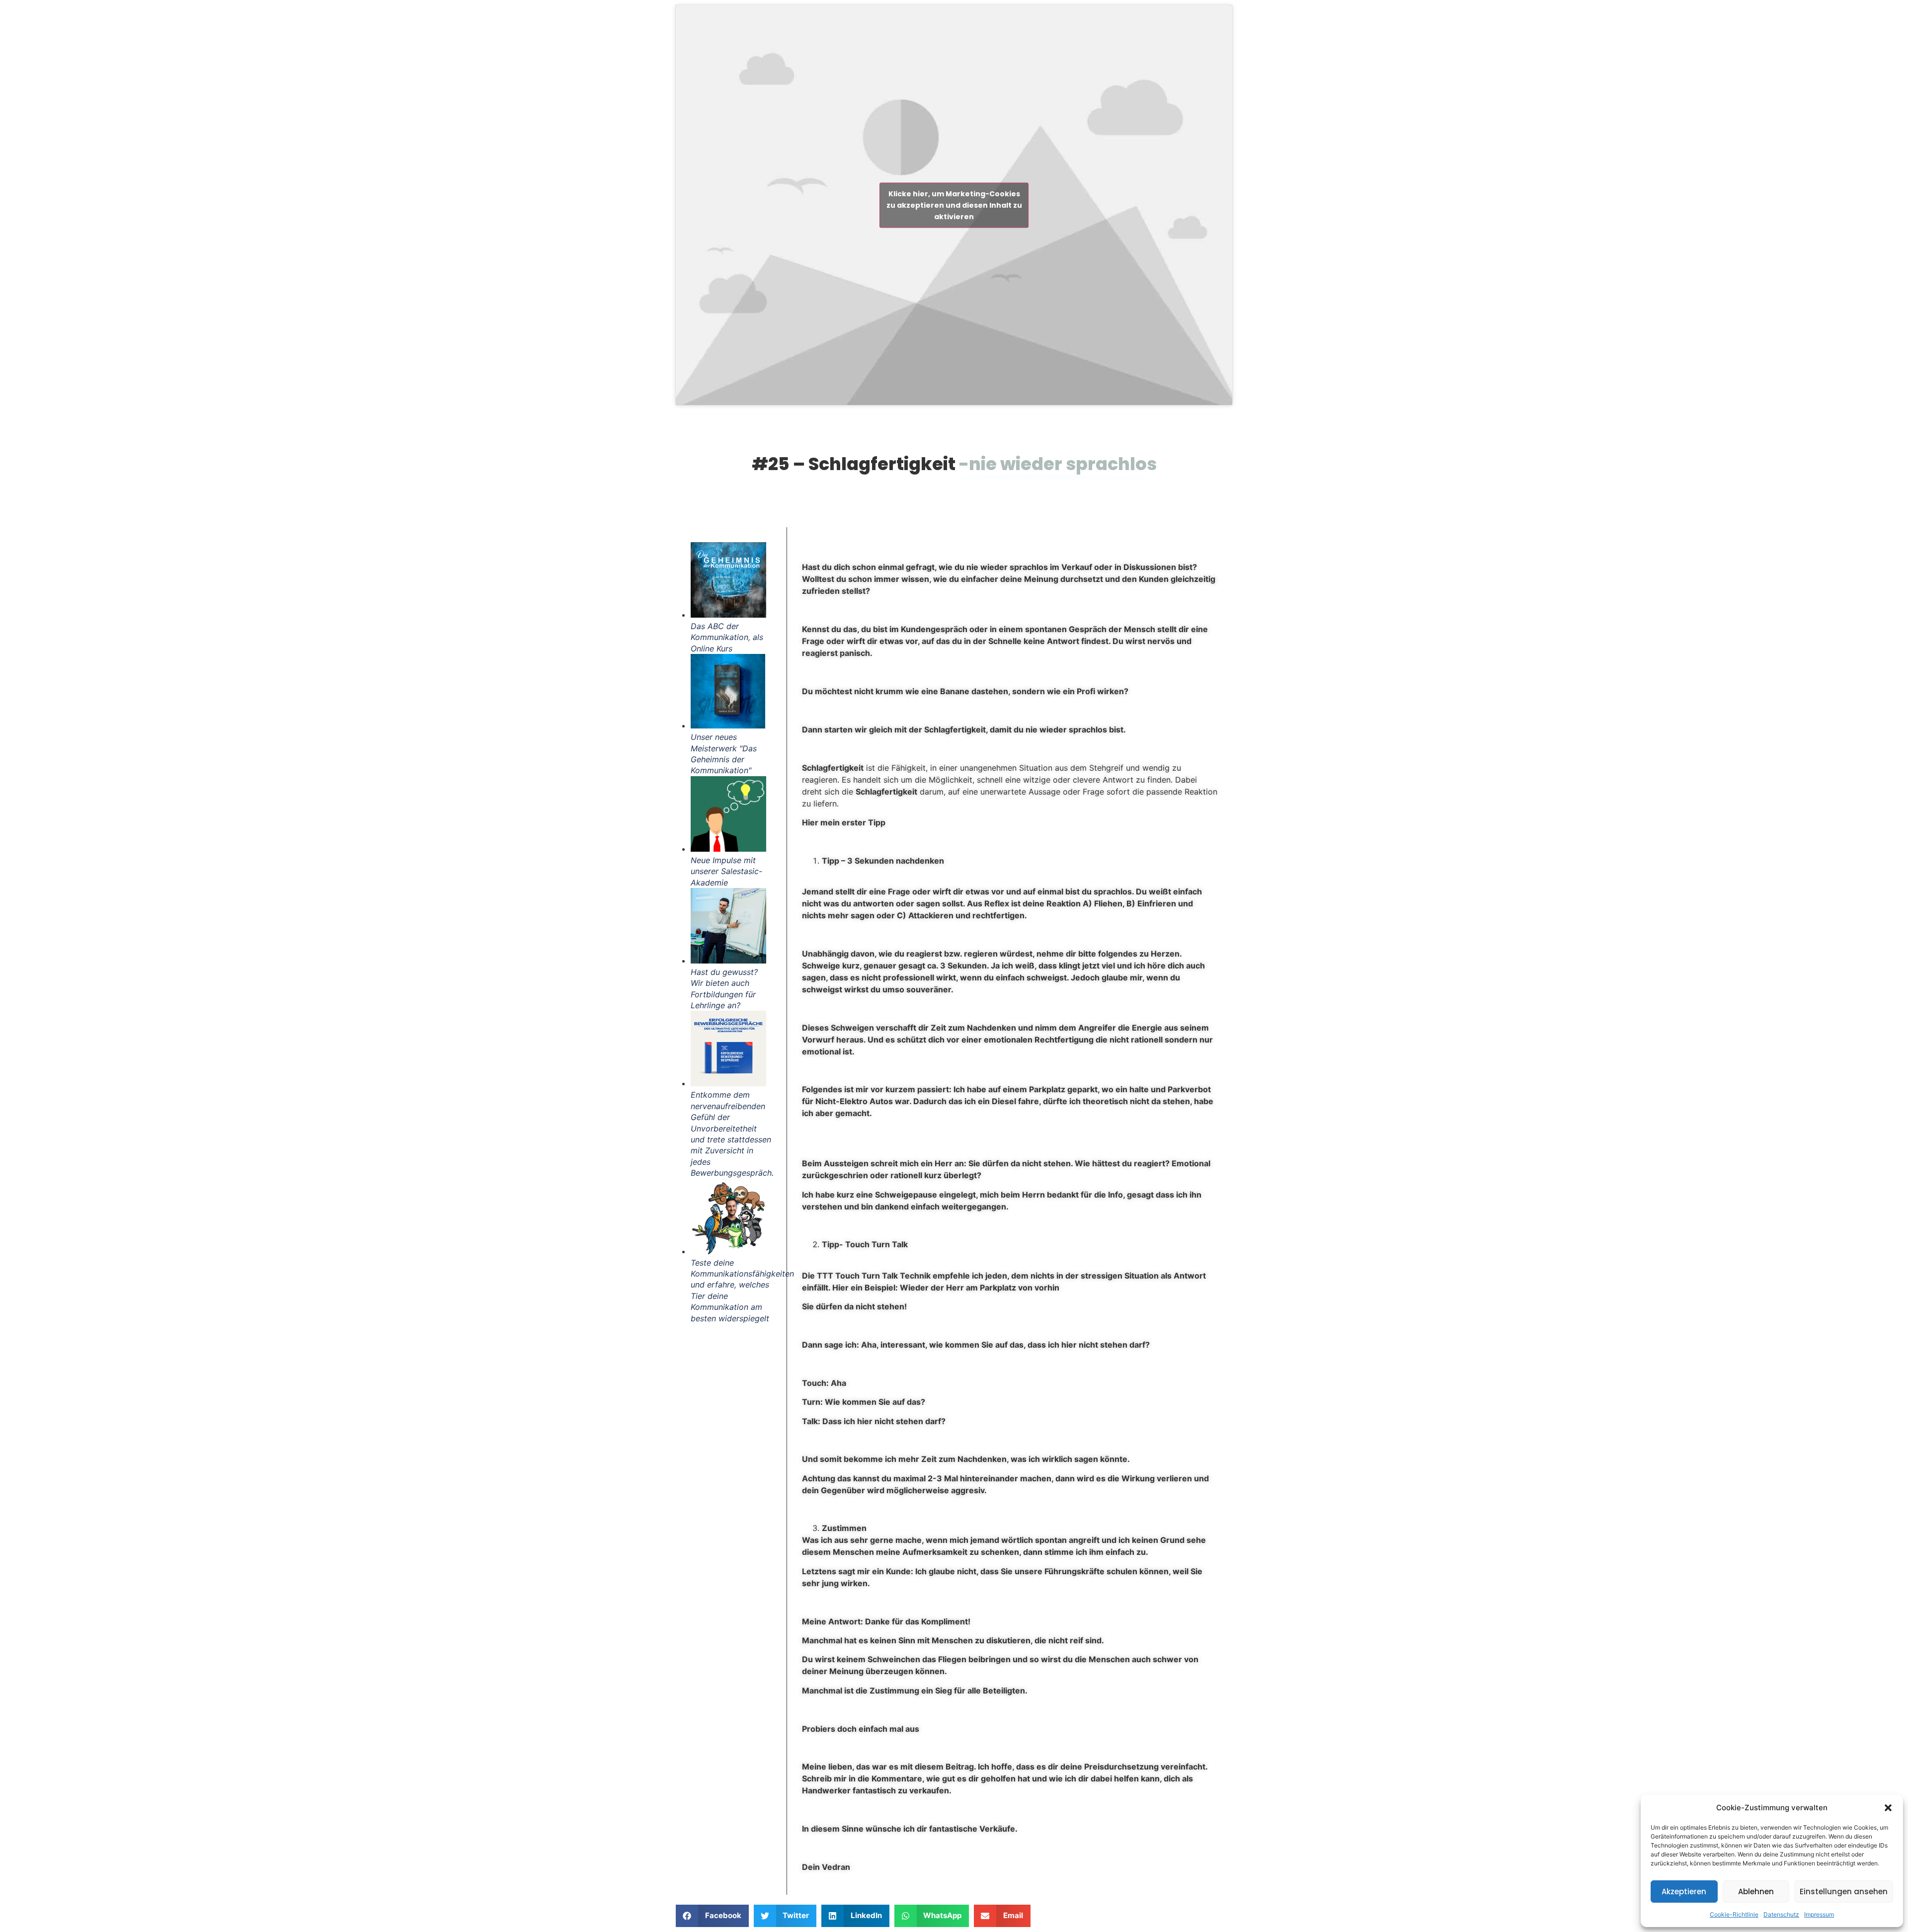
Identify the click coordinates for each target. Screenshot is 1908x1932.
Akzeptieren (1684, 1892)
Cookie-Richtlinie (1734, 1914)
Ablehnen (1756, 1892)
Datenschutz (1781, 1914)
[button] (1888, 1808)
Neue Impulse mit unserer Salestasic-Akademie (726, 871)
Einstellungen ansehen (1844, 1892)
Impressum (1819, 1914)
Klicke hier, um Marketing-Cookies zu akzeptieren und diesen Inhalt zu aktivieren (954, 205)
